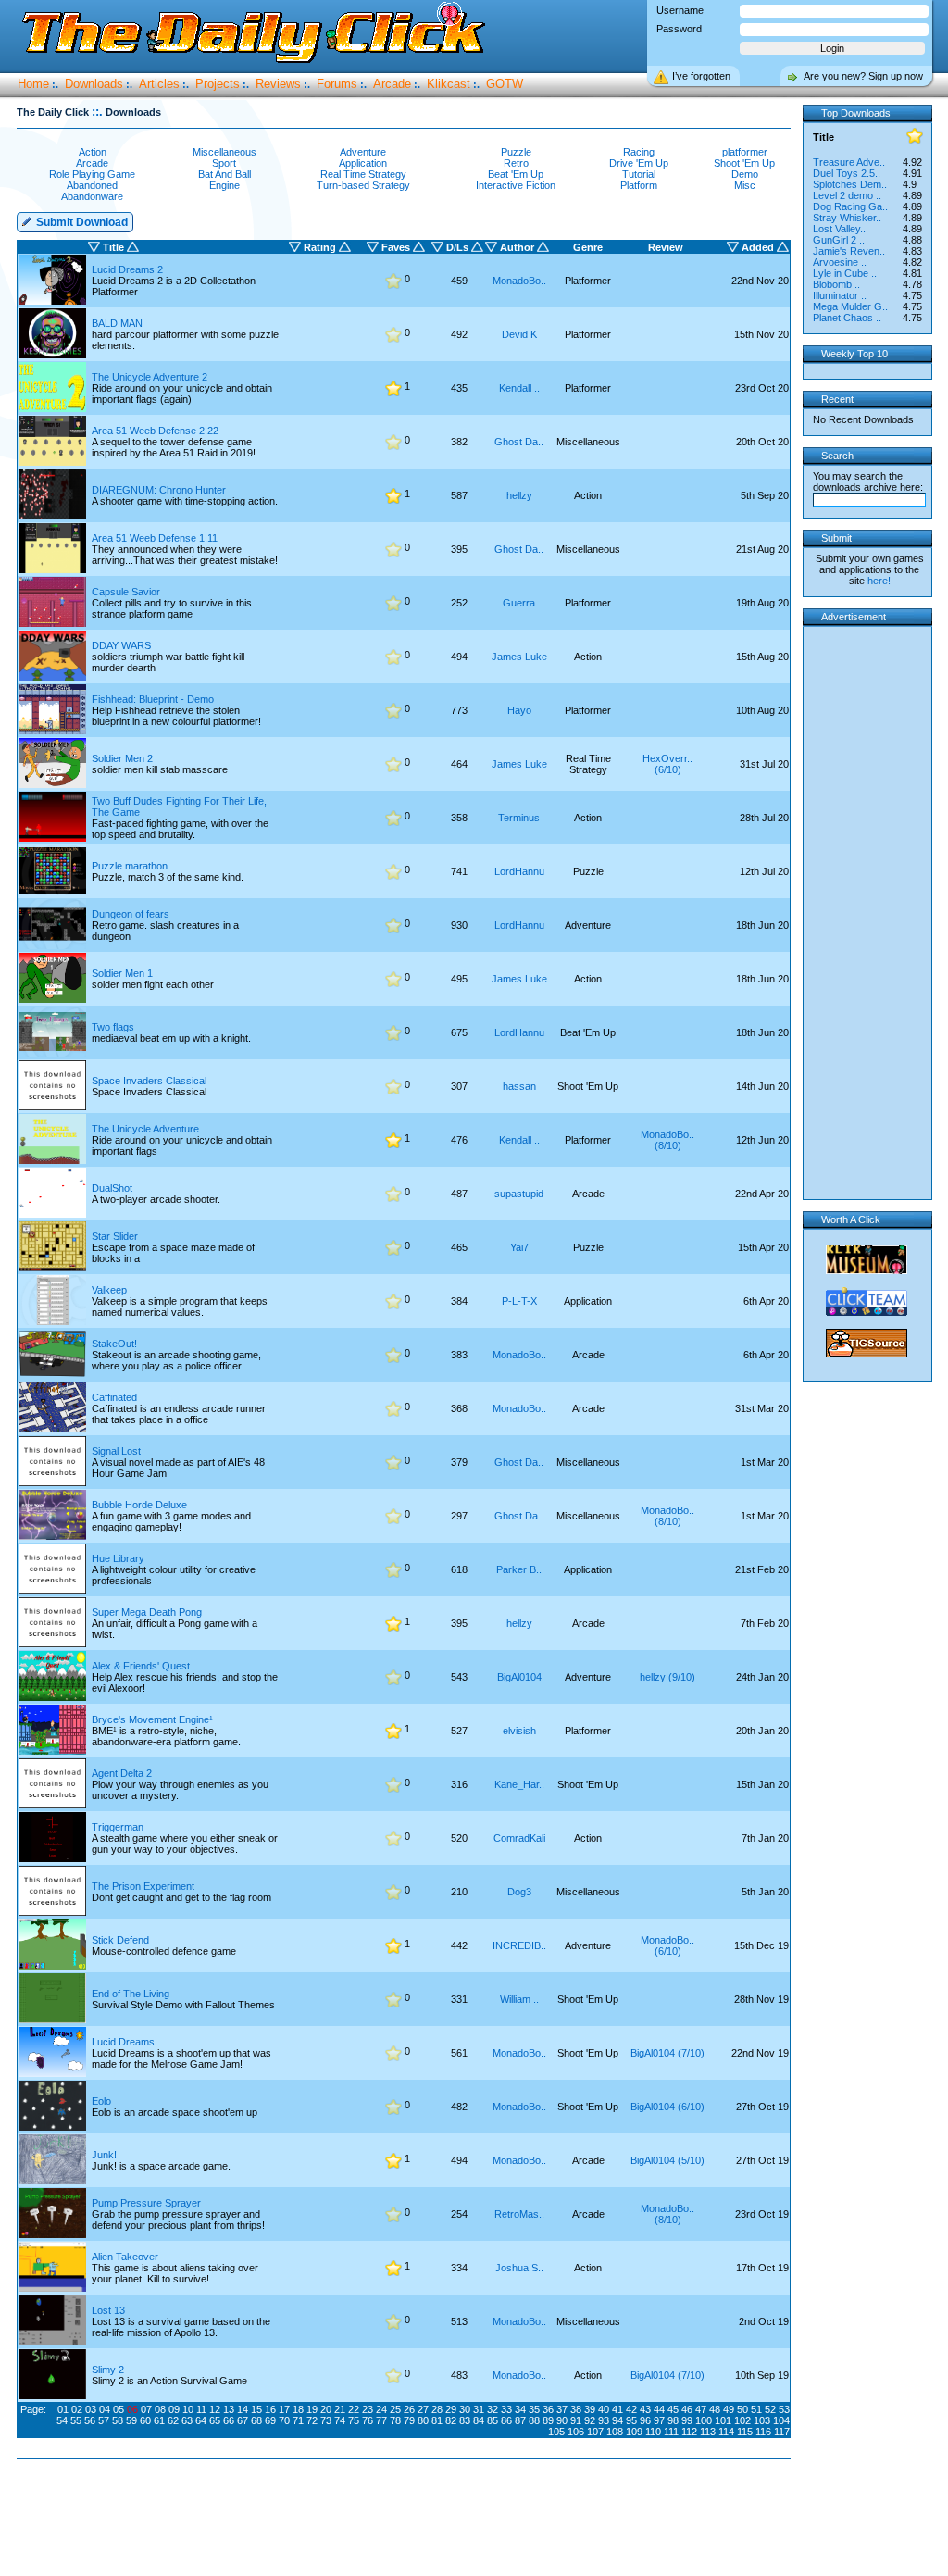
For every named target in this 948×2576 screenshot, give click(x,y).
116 (763, 2432)
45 (673, 2409)
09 (174, 2409)
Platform (639, 185)
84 (479, 2420)
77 (381, 2420)
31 (479, 2409)
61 (159, 2420)
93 (604, 2420)
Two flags (113, 1027)
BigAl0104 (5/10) (667, 2160)
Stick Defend (120, 1940)
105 (556, 2432)
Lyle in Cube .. (845, 273)
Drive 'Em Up (639, 163)
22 (354, 2409)
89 (548, 2420)
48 (715, 2409)
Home (33, 84)
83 (465, 2420)
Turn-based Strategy (363, 185)
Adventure (363, 152)
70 (284, 2420)
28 (437, 2409)
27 (423, 2409)
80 (423, 2420)
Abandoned (92, 185)
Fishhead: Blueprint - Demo (153, 699)
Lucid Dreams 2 (127, 269)
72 (312, 2420)
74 (340, 2420)
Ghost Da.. (519, 442)
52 (770, 2409)
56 (90, 2420)
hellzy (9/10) (667, 1677)
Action (93, 152)
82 (451, 2420)
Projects (218, 84)
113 (708, 2432)
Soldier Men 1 (122, 973)
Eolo (101, 2101)
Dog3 (519, 1892)
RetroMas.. (519, 2214)
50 (742, 2409)
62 (173, 2420)
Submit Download (81, 222)
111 (671, 2432)
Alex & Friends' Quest (141, 1666)
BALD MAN (117, 323)
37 (562, 2409)
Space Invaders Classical (149, 1081)
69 (270, 2420)
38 (576, 2409)
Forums (337, 84)
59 (131, 2420)
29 (451, 2409)
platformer (745, 152)
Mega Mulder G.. (850, 306)
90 (562, 2420)
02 (77, 2409)
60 (145, 2420)
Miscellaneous (225, 152)
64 (201, 2420)
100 (704, 2420)
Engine (225, 185)
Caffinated (114, 1397)
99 (687, 2420)
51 (756, 2409)
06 (132, 2409)
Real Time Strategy (363, 174)
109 (634, 2432)
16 (270, 2409)
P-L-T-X (519, 1301)
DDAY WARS (121, 645)
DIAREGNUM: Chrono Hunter (159, 490)
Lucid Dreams (123, 2042)
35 (534, 2409)
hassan (519, 1086)
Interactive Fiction (516, 185)
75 (354, 2420)
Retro (516, 163)
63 (187, 2420)
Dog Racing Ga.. (850, 206)
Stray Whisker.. (847, 218)
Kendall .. (519, 388)
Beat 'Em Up (516, 174)
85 (493, 2420)
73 (326, 2420)
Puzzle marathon (130, 866)
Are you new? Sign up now (863, 76)
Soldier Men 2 (122, 758)
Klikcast (449, 84)
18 (298, 2409)
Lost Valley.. (839, 229)
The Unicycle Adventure (145, 1129)
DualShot (112, 1188)
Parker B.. (519, 1569)
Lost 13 (108, 2310)
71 (298, 2420)
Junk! (104, 2155)
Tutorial (639, 174)
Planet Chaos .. (847, 318)
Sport (224, 163)
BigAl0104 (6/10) (667, 2107)
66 (229, 2420)
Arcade (392, 84)
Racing (639, 152)
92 (590, 2420)
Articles (159, 84)
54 (62, 2420)
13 (229, 2409)
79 (409, 2420)
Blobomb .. (836, 284)
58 (118, 2420)
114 (726, 2432)
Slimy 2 (108, 2370)
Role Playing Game (92, 174)
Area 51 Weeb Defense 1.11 (155, 538)
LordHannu (519, 871)
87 (520, 2420)
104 (781, 2420)
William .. (519, 1999)
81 (437, 2420)
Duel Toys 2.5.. (847, 173)
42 (631, 2409)
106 (576, 2432)
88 (534, 2420)
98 (673, 2420)
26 (409, 2409)
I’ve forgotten (701, 76)
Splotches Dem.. (850, 184)
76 (368, 2420)
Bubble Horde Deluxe (139, 1505)
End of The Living (131, 1994)
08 (160, 2409)
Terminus (519, 818)
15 (256, 2409)
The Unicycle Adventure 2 (150, 377)
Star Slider (115, 1236)
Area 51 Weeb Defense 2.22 (155, 431)
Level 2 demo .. (847, 195)
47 (701, 2409)
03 (91, 2409)
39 (590, 2409)
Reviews (278, 84)
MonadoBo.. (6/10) (667, 1945)
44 (659, 2409)
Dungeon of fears (131, 914)
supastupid (519, 1194)
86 (506, 2420)
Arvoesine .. (840, 262)
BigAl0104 (519, 1677)
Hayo (519, 710)
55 (76, 2420)
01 (63, 2409)
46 (687, 2409)
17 (284, 2409)
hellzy (519, 495)
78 (395, 2420)
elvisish (519, 1731)
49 (729, 2409)
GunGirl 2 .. (839, 240)
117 (782, 2432)
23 (368, 2409)
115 (745, 2432)
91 (576, 2420)
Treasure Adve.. (849, 162)
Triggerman (118, 1827)
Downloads (94, 84)
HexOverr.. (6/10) (667, 764)
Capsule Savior (126, 592)
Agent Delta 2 (122, 1773)
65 (215, 2420)
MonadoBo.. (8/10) (667, 1140)
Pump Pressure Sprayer (146, 2203)
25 (395, 2409)
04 (105, 2409)
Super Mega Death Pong (147, 1612)
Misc (745, 185)
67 (243, 2420)
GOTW (505, 84)
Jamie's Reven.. (849, 251)
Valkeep (109, 1290)
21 (340, 2409)
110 (653, 2432)
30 (465, 2409)
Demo (745, 174)
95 (631, 2420)
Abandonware (92, 196)
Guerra (519, 603)
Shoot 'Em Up (744, 163)
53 (784, 2409)
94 (617, 2420)
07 (146, 2409)
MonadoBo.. (519, 281)
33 (506, 2409)
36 (548, 2409)
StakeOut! (114, 1344)
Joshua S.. (519, 2268)
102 (742, 2420)
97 (659, 2420)
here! (879, 581)
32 (493, 2409)
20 (326, 2409)
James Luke (519, 657)
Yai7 (519, 1247)
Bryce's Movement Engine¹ (152, 1719)
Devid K (519, 334)
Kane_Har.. (519, 1784)
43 (645, 2409)
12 (215, 2409)
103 (762, 2420)
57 (104, 2420)
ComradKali (519, 1838)
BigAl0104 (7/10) (667, 2053)
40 (604, 2409)
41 (617, 2409)
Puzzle (516, 152)
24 (381, 2409)
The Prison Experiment (143, 1886)
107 (595, 2432)
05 (118, 2409)
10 (188, 2409)
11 (201, 2409)
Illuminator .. (840, 295)
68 (256, 2420)
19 (312, 2409)
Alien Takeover (125, 2257)
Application (363, 163)
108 (615, 2432)
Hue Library (118, 1558)
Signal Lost (116, 1451)
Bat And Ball (225, 174)
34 (520, 2409)
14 (243, 2409)
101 (723, 2420)
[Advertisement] (407, 2519)
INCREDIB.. (519, 1945)
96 (645, 2420)
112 (689, 2432)
